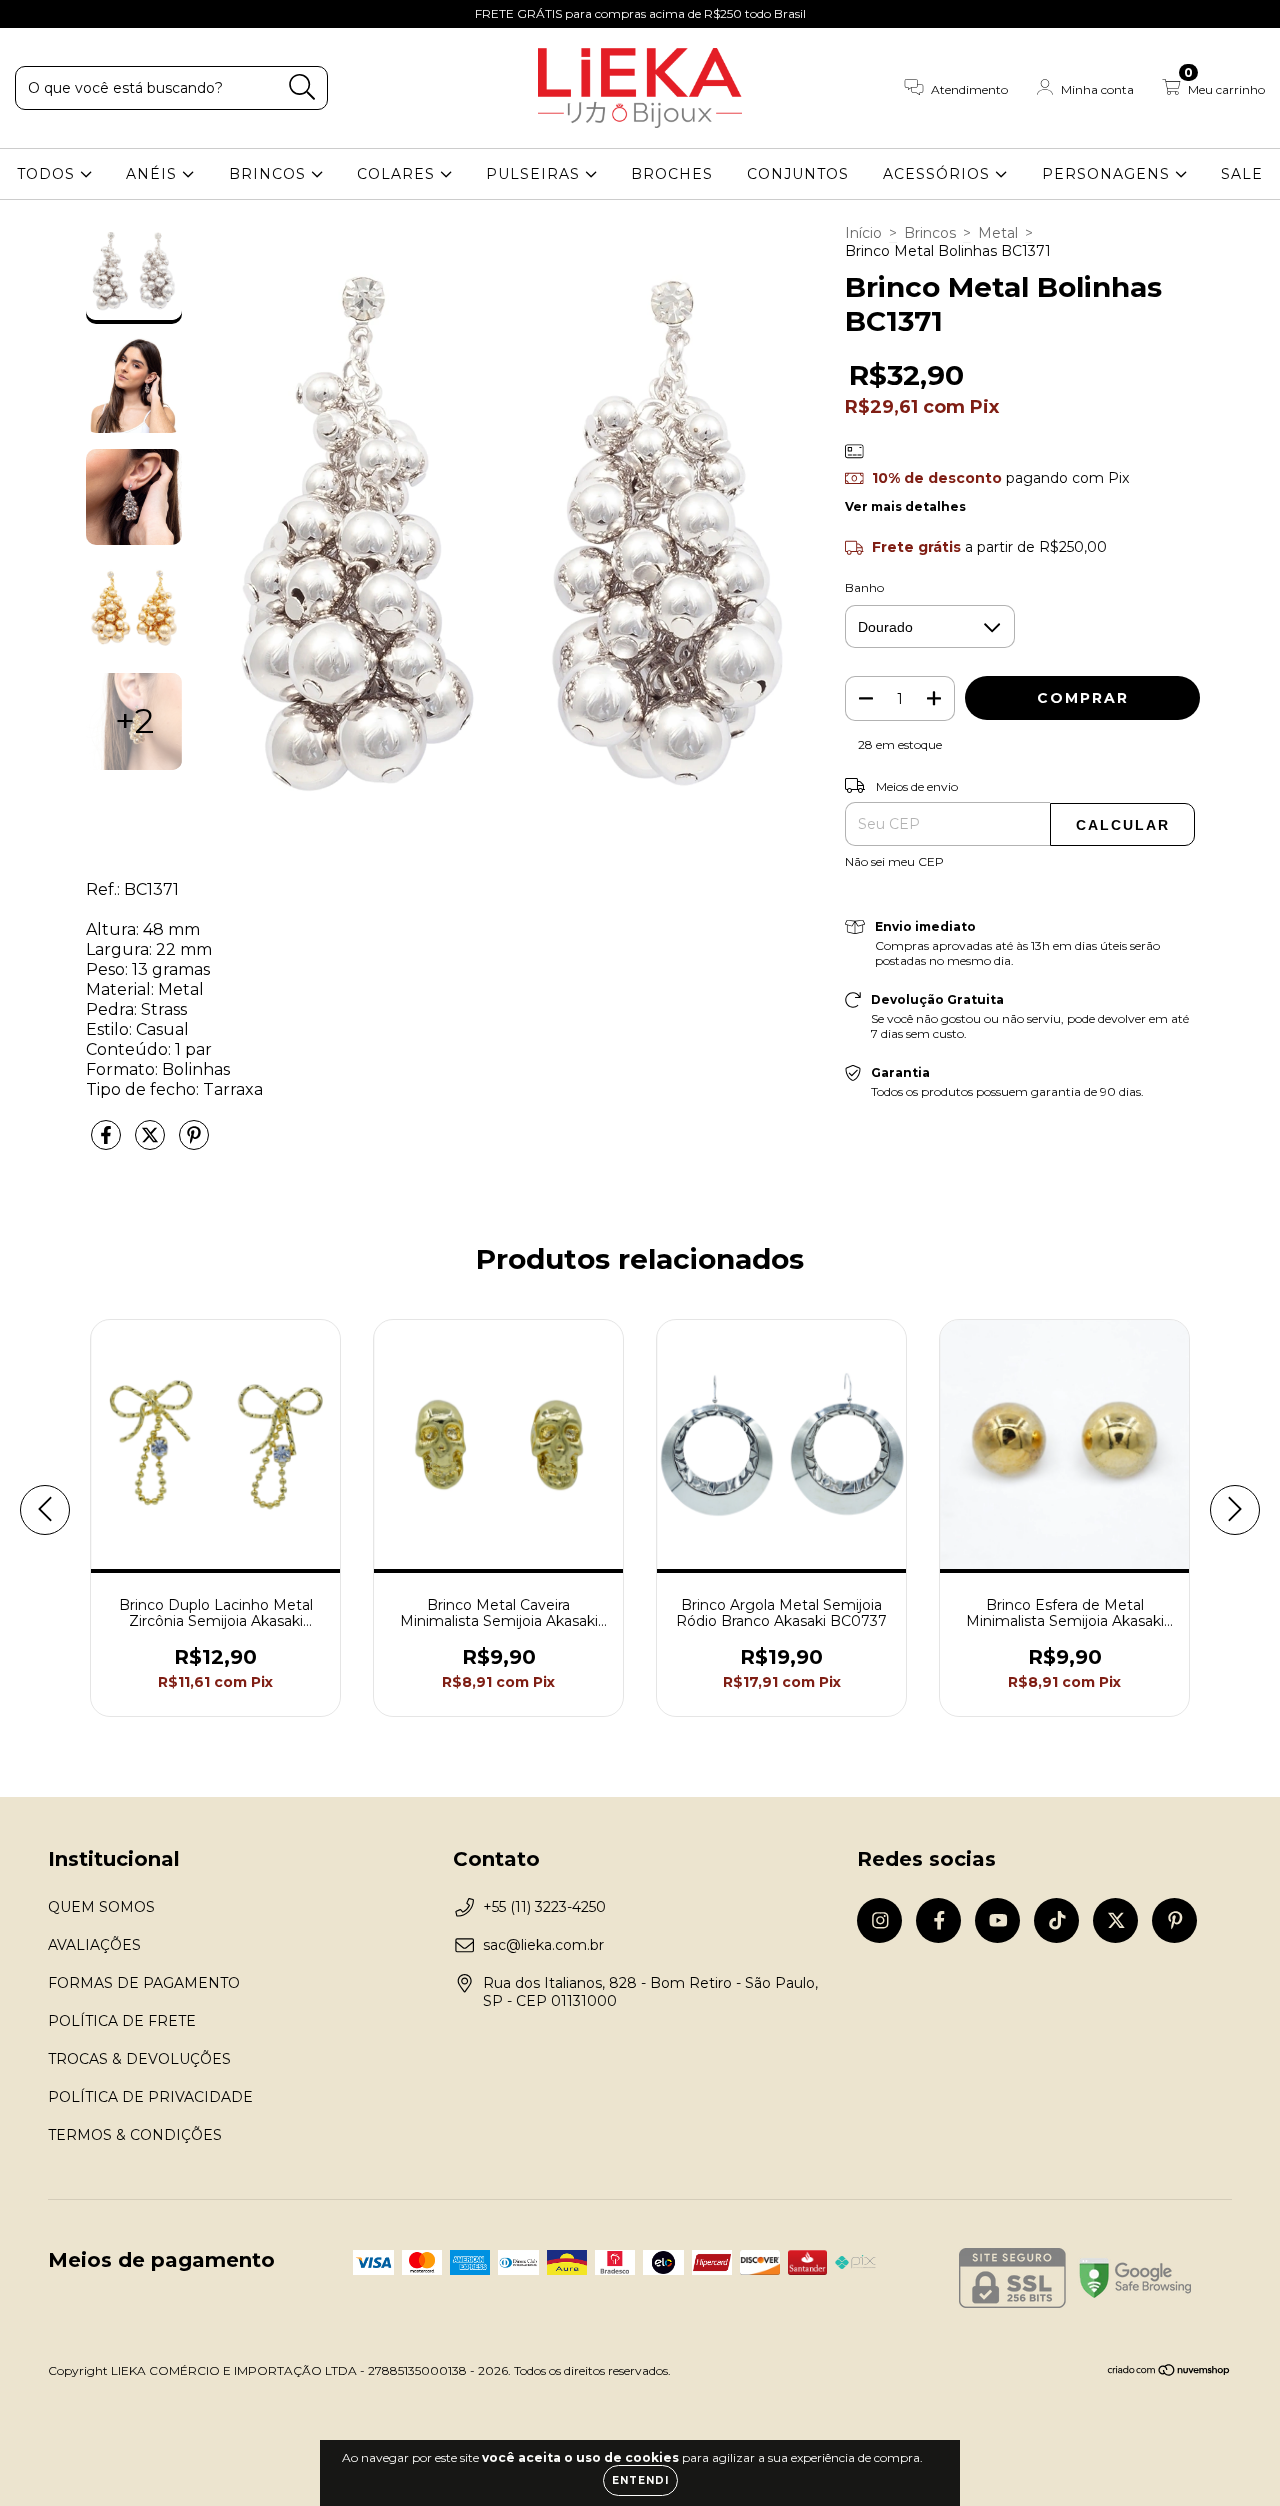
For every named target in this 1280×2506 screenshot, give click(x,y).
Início (863, 233)
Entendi (640, 2480)
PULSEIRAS (535, 174)
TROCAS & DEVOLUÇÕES (139, 2059)
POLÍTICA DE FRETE (122, 2021)
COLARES (398, 174)
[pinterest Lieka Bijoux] (179, 14)
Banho (864, 587)
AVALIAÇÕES (94, 1945)
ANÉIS (154, 174)
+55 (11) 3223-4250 (544, 1907)
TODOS (48, 174)
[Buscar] (302, 87)
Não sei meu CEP (894, 861)
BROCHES (672, 174)
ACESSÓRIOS (939, 174)
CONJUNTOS (798, 174)
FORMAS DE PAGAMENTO (144, 1983)
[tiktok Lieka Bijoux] (121, 14)
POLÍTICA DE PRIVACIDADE (150, 2097)
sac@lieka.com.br (543, 1945)
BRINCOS (270, 174)
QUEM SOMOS (101, 1907)
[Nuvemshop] (1169, 2372)
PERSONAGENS (1108, 174)
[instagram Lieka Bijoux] (30, 14)
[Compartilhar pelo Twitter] (152, 1143)
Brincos (930, 233)
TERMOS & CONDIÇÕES (135, 2135)
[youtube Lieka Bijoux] (91, 14)
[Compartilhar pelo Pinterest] (194, 1143)
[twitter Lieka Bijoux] (151, 14)
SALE (1242, 174)
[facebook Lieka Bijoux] (60, 14)
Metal (998, 233)
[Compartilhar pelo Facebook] (108, 1143)
